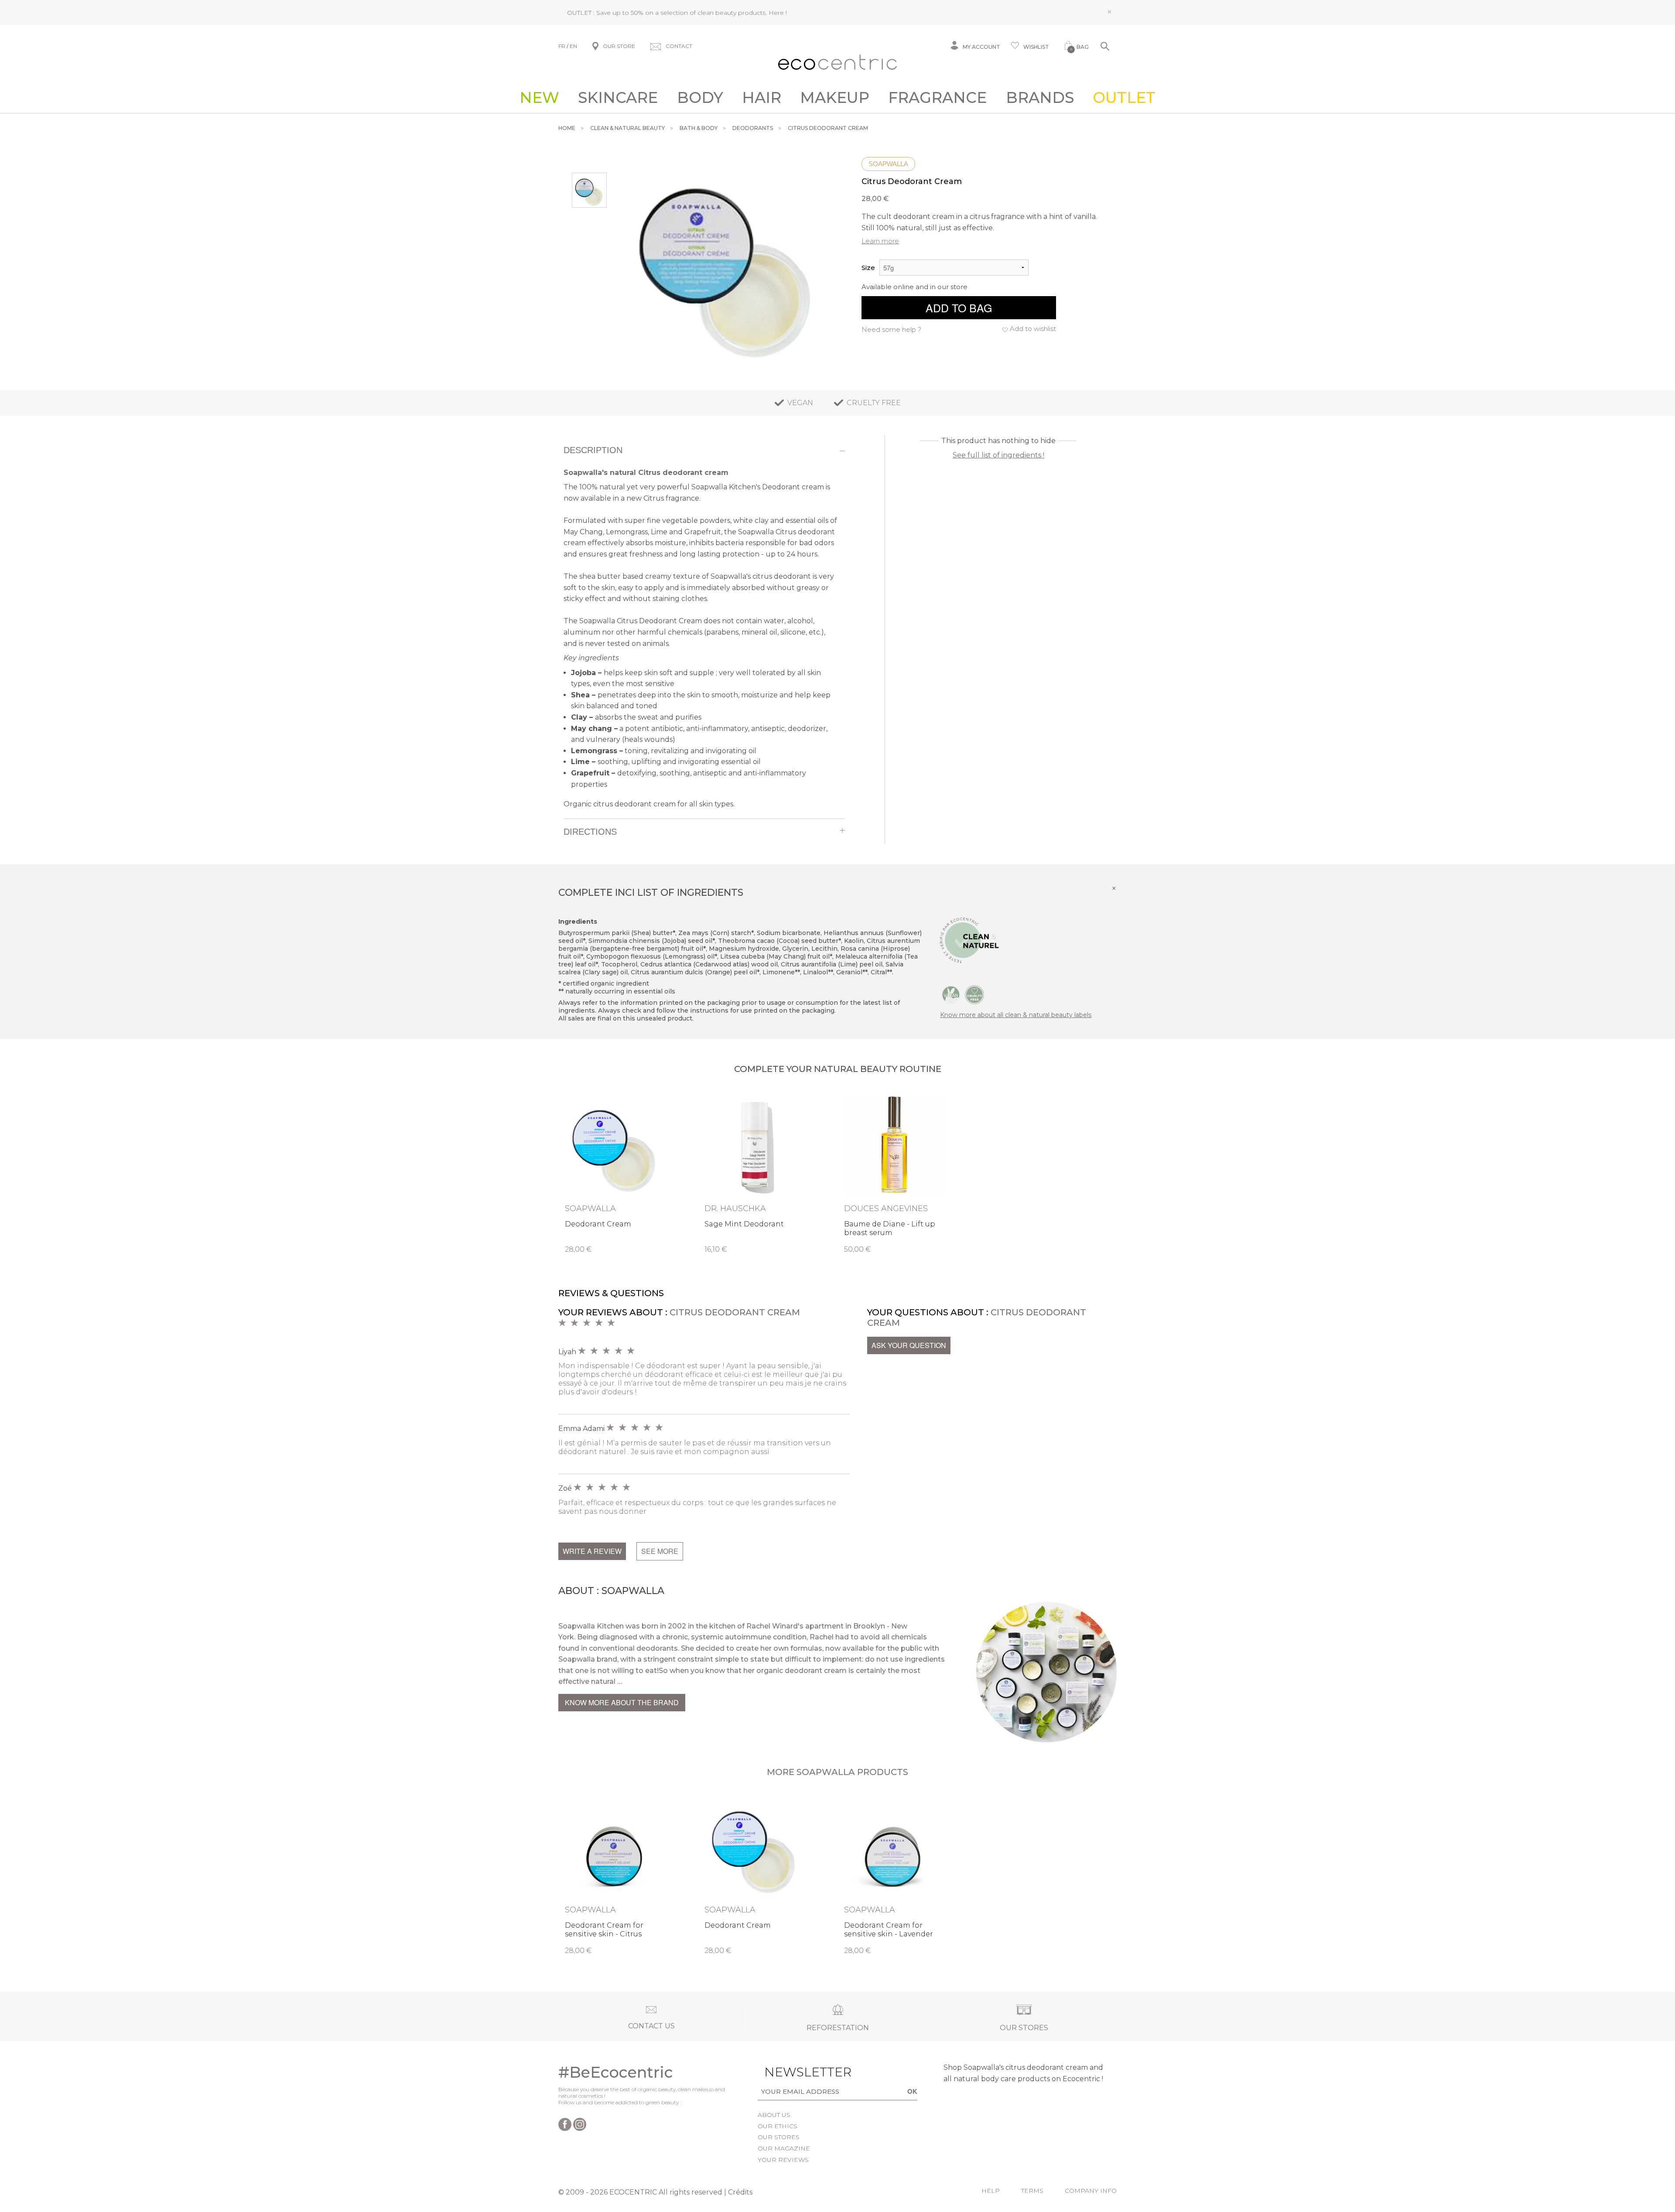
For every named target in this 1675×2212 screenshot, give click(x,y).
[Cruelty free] (974, 994)
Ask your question (909, 1345)
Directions (590, 832)
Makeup (835, 98)
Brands (1040, 98)
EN (573, 46)
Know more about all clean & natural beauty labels (1016, 1015)
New (539, 98)
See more (660, 1551)
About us (774, 2115)
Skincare (618, 98)
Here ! (778, 13)
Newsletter (794, 2072)
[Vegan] (951, 994)
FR (562, 46)
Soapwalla (888, 164)
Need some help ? (891, 329)
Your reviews (783, 2160)
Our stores (779, 2137)
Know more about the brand (622, 1702)
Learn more (880, 241)
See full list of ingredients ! (998, 455)
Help (991, 2191)
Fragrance (937, 98)
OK (912, 2091)
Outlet (1124, 98)
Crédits (740, 2192)
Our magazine (784, 2148)
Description (593, 450)
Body (700, 98)
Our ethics (778, 2126)
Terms (1032, 2191)
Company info (1091, 2191)
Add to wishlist (1033, 329)
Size (868, 268)
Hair (762, 98)
